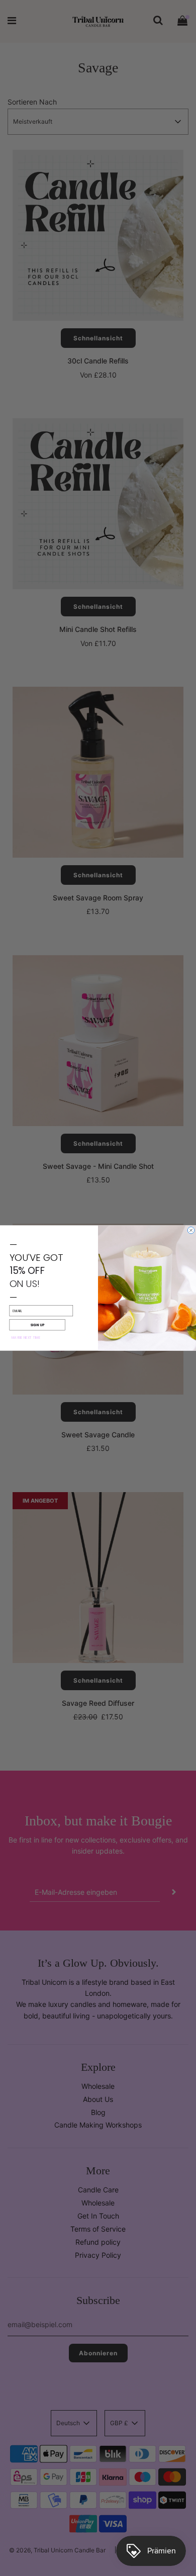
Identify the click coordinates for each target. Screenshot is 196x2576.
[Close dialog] (191, 1230)
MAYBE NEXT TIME (26, 1338)
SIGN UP (37, 1325)
